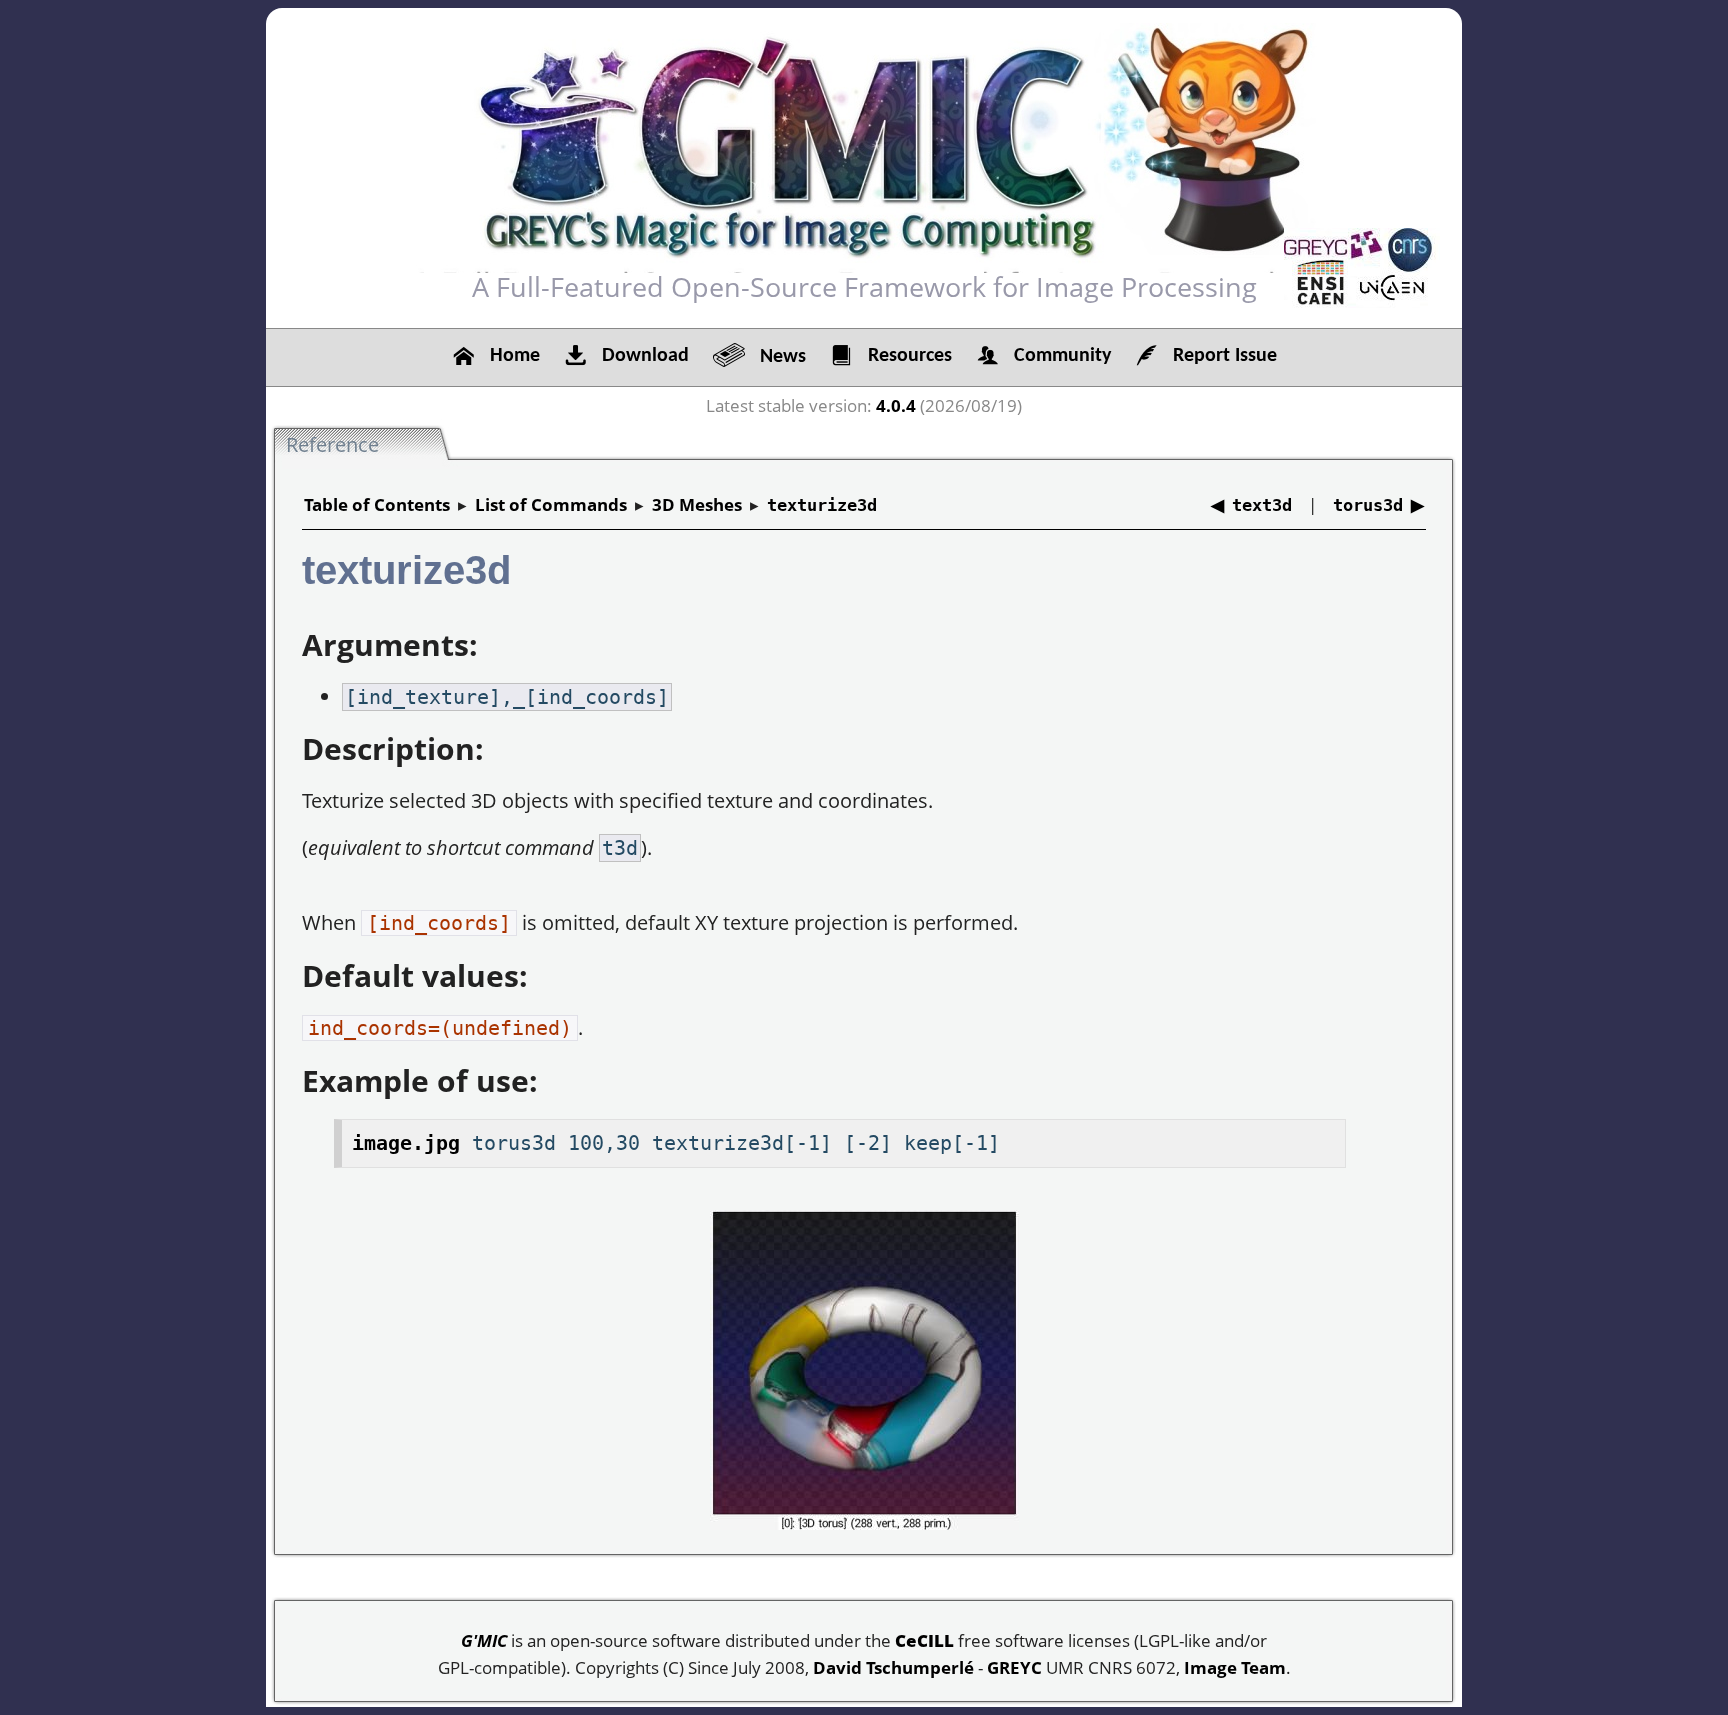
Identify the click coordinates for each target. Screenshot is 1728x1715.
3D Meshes (697, 504)
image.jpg (406, 1143)
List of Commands (551, 504)
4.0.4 (896, 405)
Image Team (1235, 1667)
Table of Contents (377, 504)
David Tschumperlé (893, 1667)
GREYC (1014, 1667)
